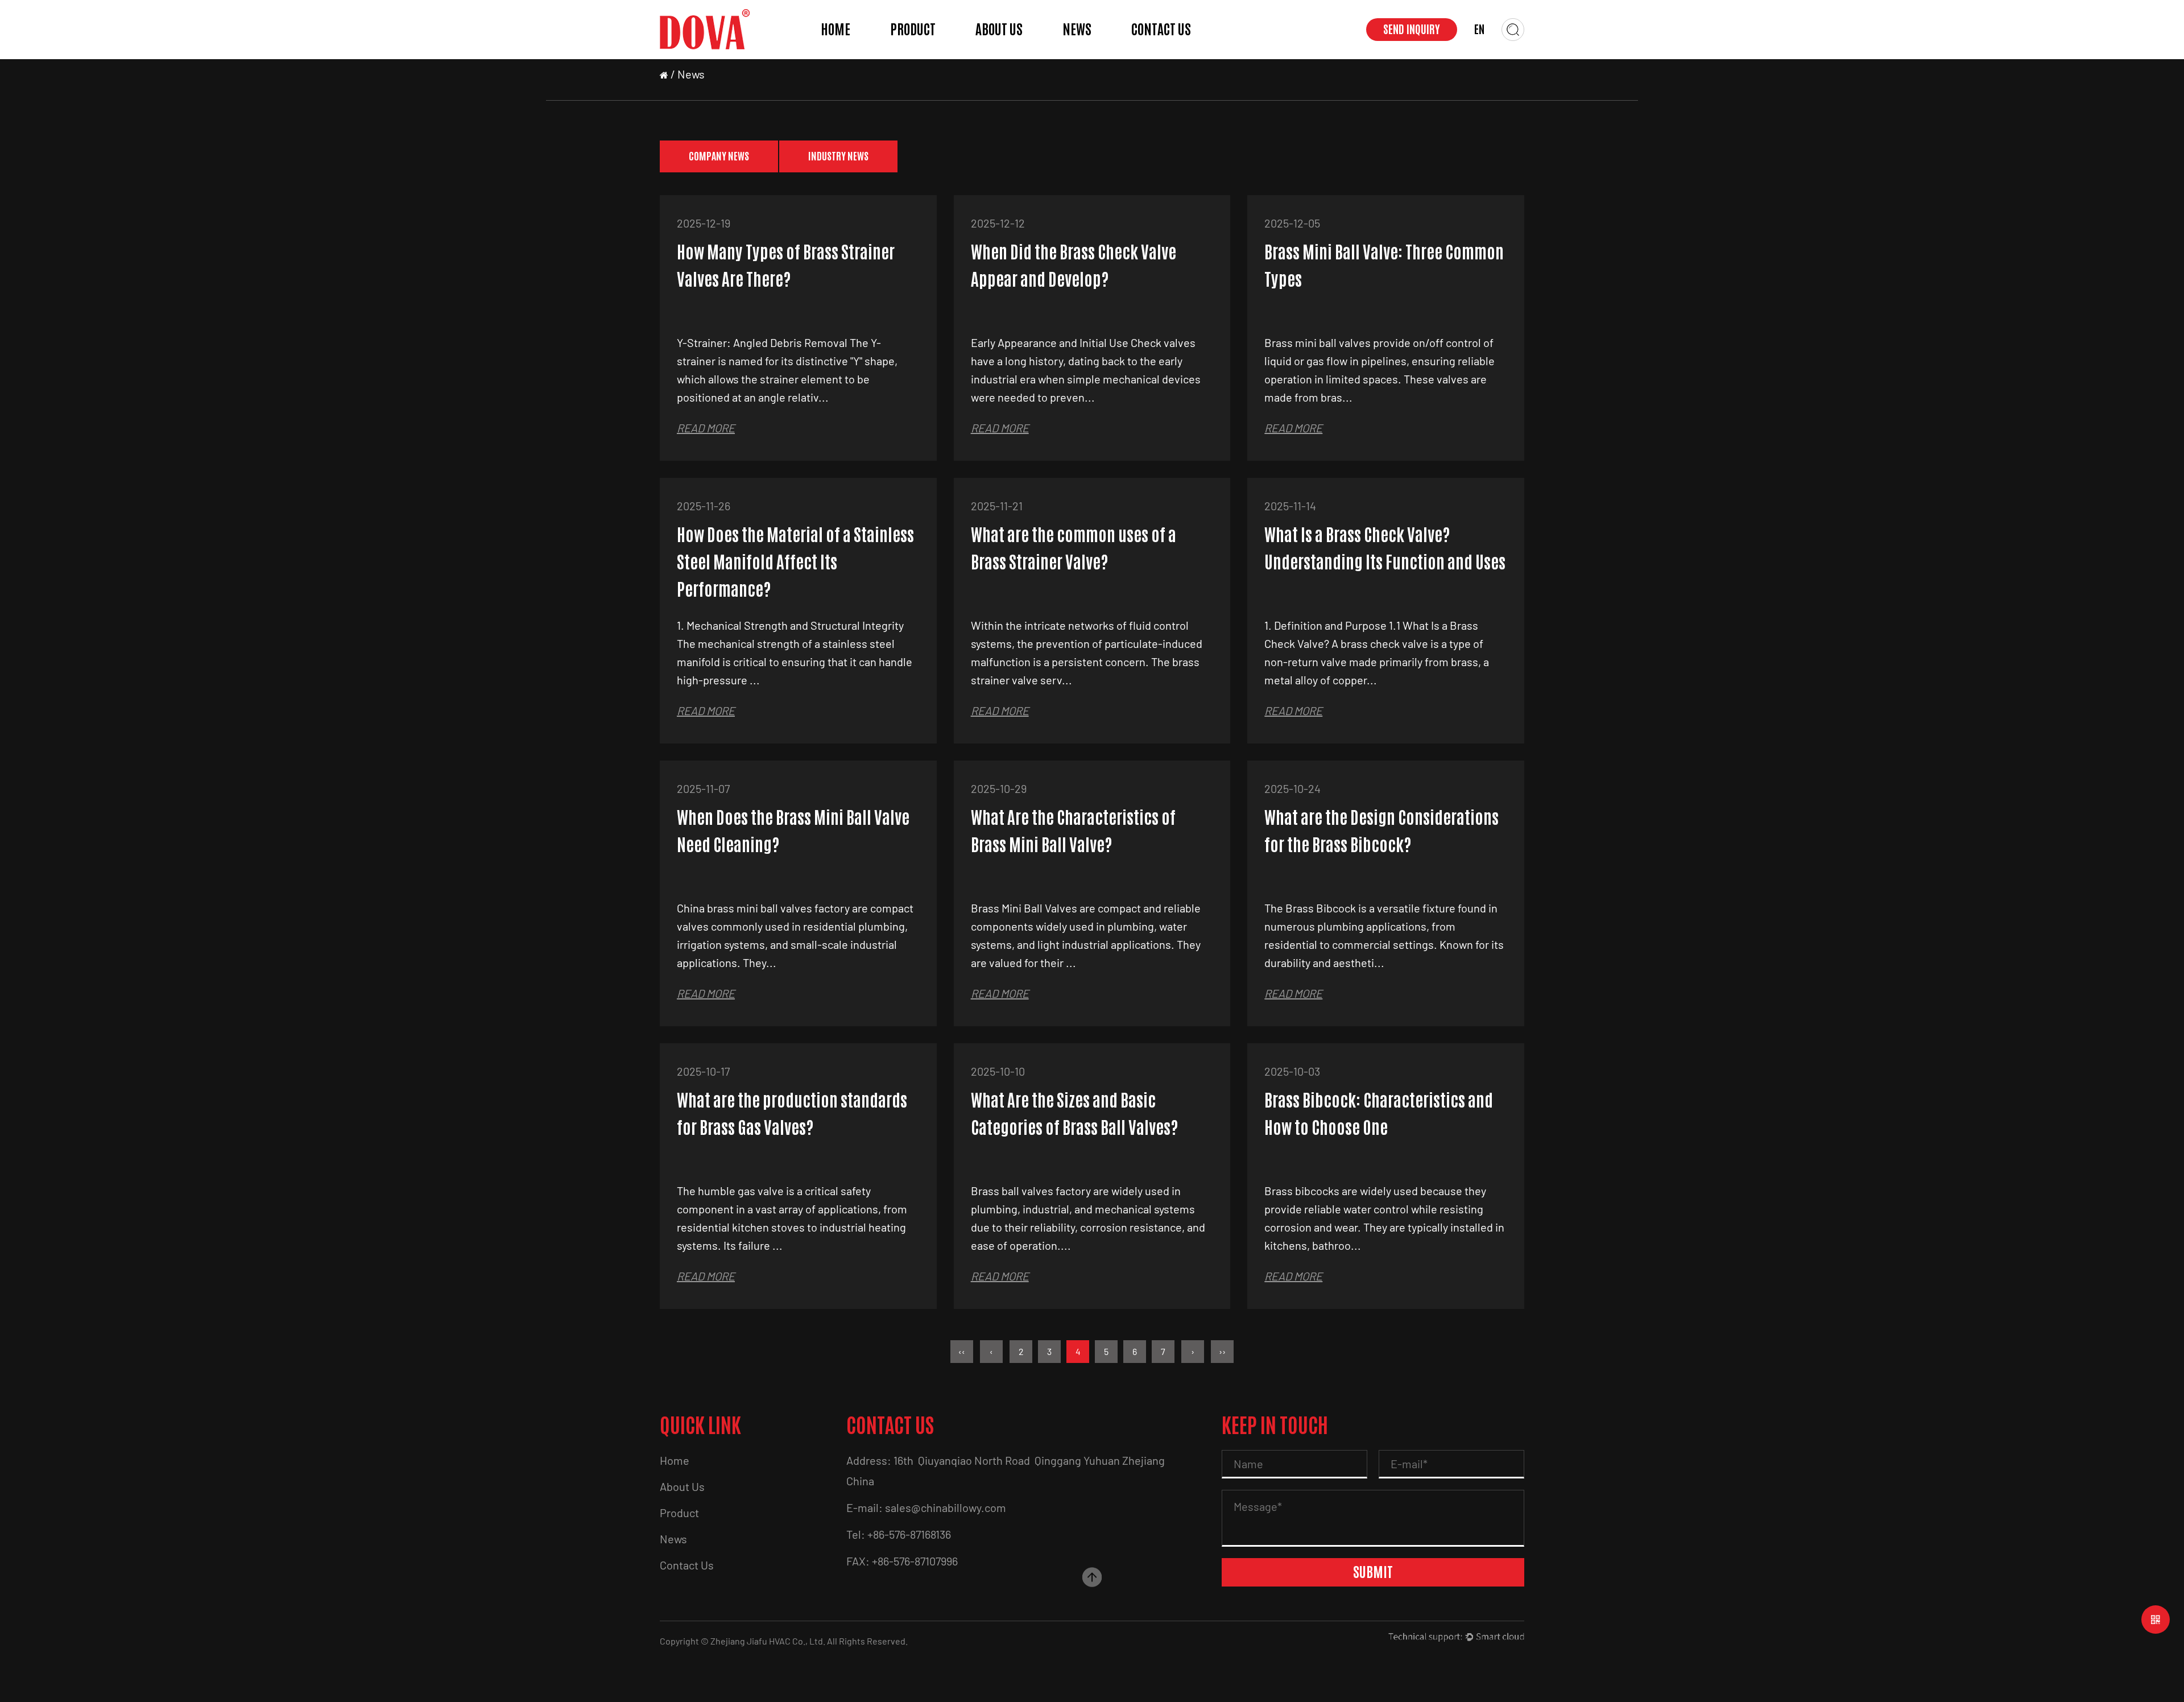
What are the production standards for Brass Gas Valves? (792, 1114)
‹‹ (962, 1351)
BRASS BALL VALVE (926, 58)
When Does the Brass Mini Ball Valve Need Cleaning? (793, 831)
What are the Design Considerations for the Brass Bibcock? (1381, 831)
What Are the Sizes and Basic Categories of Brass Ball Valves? (1074, 1114)
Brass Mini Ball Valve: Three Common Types (1384, 266)
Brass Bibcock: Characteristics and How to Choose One (1379, 1114)
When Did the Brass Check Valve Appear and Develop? (1074, 266)
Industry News (1093, 56)
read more (706, 428)
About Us (999, 30)
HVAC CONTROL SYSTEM (927, 47)
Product (913, 30)
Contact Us (1161, 30)
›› (1222, 1351)
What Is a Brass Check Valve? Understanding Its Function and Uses (1385, 549)
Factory (994, 56)
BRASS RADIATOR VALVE (921, 49)
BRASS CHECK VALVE (925, 50)
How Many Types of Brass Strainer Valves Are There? (786, 266)
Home (835, 30)
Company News (1094, 58)
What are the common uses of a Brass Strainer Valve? (1074, 549)
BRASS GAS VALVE (924, 56)
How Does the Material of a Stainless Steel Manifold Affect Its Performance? (795, 562)
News (1077, 30)
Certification (1003, 58)
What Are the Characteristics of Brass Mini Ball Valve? (1073, 831)
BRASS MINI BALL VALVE (922, 52)
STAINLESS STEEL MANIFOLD (926, 46)
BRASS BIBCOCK (921, 54)
